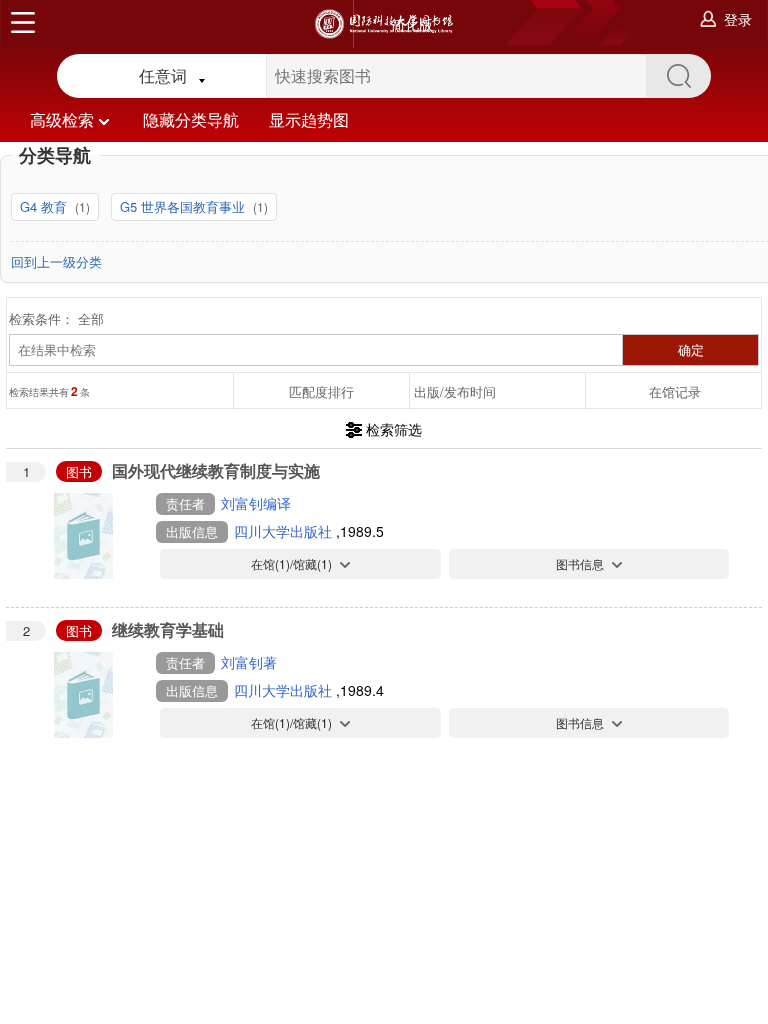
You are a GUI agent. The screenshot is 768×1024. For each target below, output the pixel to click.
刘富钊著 (249, 662)
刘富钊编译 (256, 503)
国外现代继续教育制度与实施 (216, 470)
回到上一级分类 (56, 261)
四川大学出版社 (285, 531)
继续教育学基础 (168, 629)
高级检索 (62, 119)
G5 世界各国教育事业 (184, 206)
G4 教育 (45, 206)
